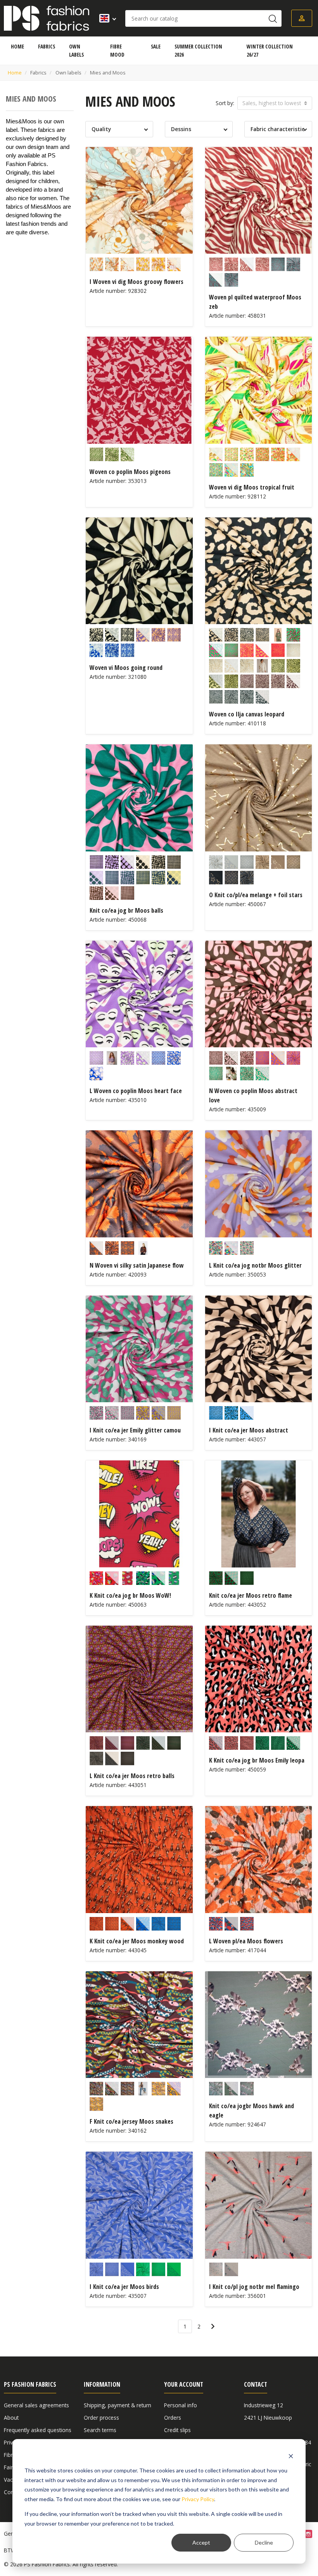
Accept (201, 2542)
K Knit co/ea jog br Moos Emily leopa (257, 1760)
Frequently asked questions (38, 2430)
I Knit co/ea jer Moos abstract (249, 1430)
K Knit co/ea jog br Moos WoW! (130, 1595)
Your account (184, 2384)
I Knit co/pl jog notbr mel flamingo (254, 2287)
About (11, 2418)
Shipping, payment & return (118, 2405)
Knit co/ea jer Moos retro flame (251, 1595)
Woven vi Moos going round (126, 668)
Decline (264, 2542)
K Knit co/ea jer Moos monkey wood (137, 1941)
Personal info (181, 2405)
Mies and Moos (31, 99)
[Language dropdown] (105, 18)
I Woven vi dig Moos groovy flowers (137, 282)
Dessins (181, 129)
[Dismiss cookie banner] (291, 2456)
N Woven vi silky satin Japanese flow (137, 1265)
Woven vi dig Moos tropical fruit (252, 487)
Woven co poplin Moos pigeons (130, 472)
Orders (173, 2418)
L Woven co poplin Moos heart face (136, 1091)
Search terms (100, 2430)
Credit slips (177, 2430)
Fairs (10, 2467)
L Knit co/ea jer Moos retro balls (132, 1776)
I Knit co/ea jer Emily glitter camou (135, 1430)
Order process (101, 2418)
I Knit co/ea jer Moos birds (124, 2287)
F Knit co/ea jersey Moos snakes (131, 2121)
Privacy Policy (198, 2499)
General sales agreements (36, 2405)
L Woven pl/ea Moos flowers (246, 1941)
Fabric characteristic (277, 129)
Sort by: (225, 103)
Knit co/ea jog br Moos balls (126, 910)
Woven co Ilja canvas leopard (247, 714)
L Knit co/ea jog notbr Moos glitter (255, 1265)
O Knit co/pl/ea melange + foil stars (256, 895)
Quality (101, 129)
